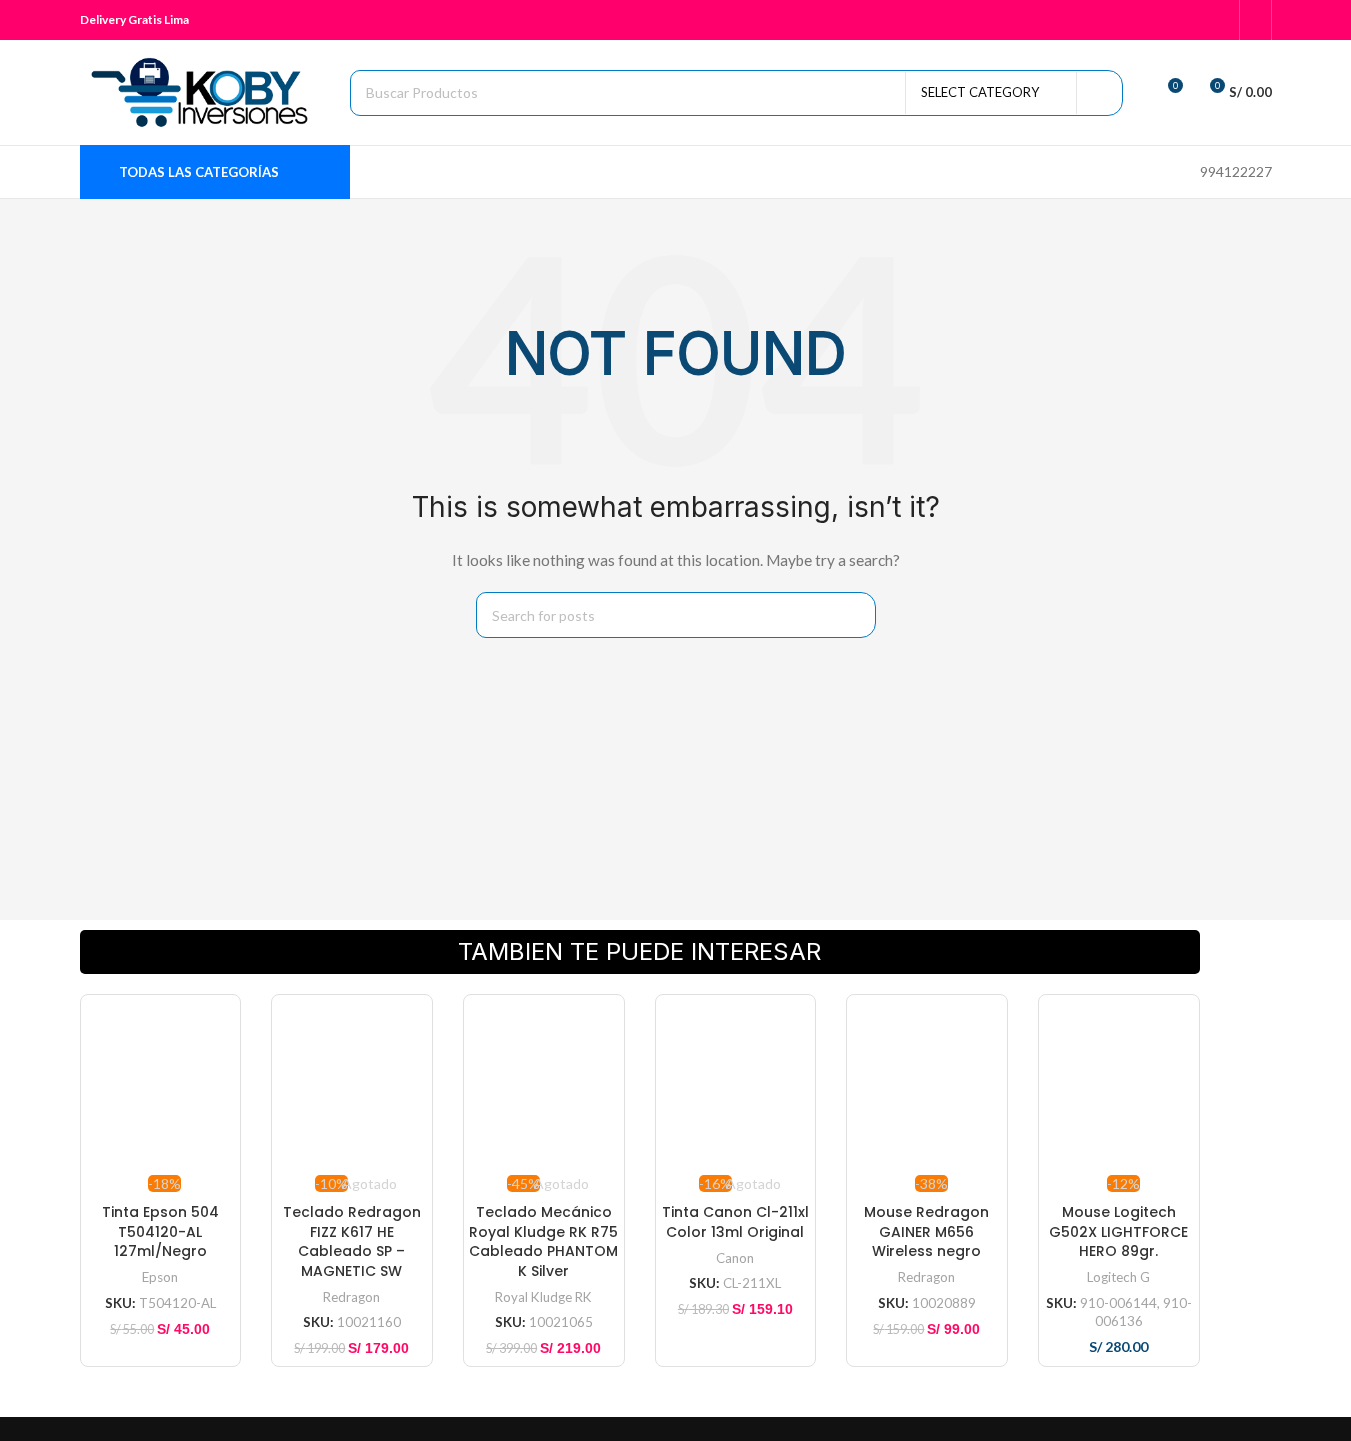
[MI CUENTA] (1255, 20)
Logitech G (1118, 1277)
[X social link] (1139, 20)
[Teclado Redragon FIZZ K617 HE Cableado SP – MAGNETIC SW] (352, 1082)
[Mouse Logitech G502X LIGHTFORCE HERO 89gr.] (1119, 1082)
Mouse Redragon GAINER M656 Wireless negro (926, 1231)
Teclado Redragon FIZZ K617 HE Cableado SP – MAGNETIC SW (352, 1241)
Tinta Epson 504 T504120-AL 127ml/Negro (160, 1231)
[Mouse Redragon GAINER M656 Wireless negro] (927, 1082)
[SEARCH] (1100, 93)
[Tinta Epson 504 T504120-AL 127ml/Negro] (161, 1082)
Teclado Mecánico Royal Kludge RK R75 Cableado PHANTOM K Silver (543, 1241)
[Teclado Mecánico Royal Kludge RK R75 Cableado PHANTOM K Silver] (544, 1082)
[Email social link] (1165, 20)
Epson (160, 1277)
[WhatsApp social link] (1190, 20)
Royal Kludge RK (543, 1297)
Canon (735, 1258)
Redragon (351, 1297)
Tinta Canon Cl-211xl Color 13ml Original (735, 1222)
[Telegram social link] (1215, 20)
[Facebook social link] (1114, 20)
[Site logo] (205, 90)
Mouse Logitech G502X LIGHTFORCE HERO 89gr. (1118, 1231)
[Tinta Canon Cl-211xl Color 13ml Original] (736, 1082)
